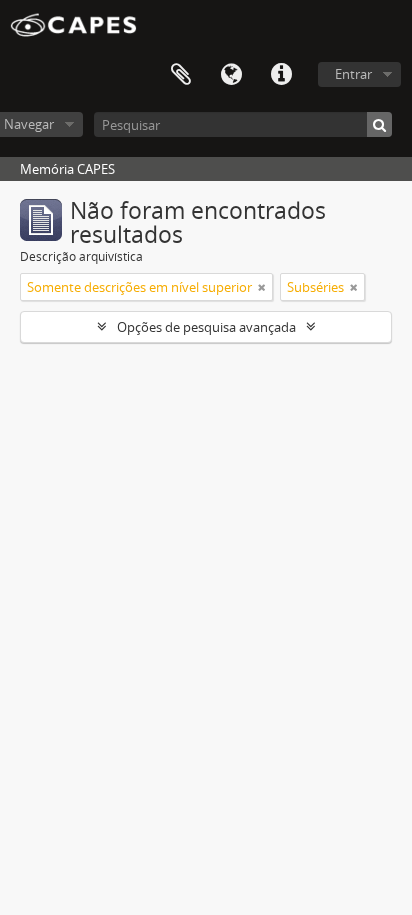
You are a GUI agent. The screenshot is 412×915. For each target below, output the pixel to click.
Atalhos (281, 75)
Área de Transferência (181, 75)
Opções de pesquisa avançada (206, 327)
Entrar (353, 74)
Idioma (231, 75)
